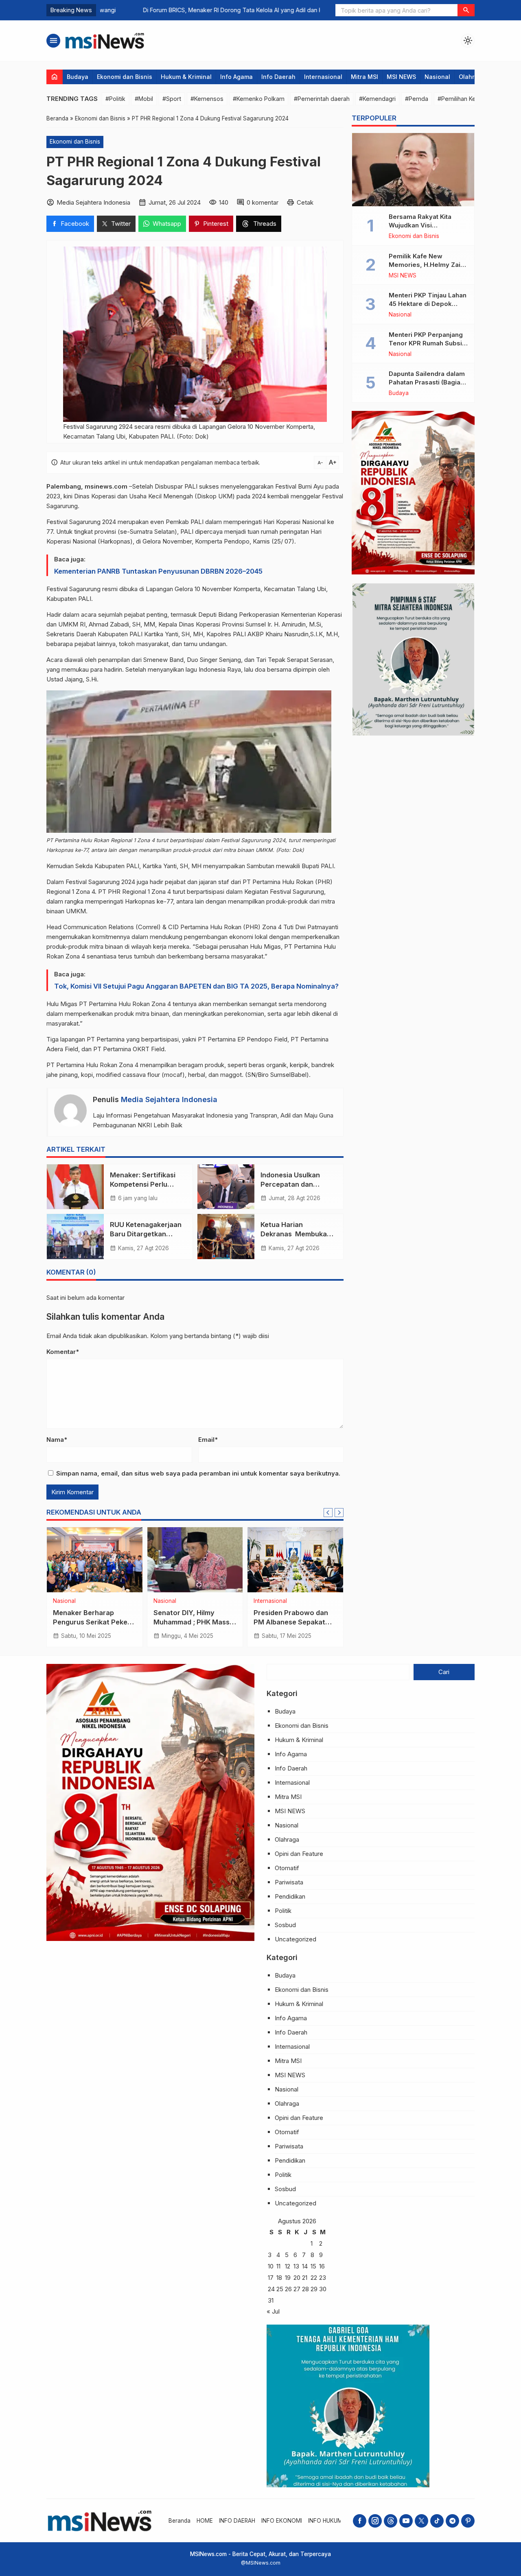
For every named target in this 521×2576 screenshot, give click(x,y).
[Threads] (391, 2521)
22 (314, 2278)
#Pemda (417, 99)
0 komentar (263, 202)
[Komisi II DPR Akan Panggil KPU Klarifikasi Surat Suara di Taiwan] (95, 1560)
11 (278, 2266)
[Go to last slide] (328, 1513)
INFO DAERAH (237, 2521)
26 (288, 2289)
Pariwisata (289, 1882)
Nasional (437, 77)
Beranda (180, 2521)
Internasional (323, 77)
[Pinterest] (468, 2521)
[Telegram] (452, 2521)
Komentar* (63, 1352)
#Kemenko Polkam (259, 99)
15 (313, 2266)
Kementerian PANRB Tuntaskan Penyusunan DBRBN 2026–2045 (158, 571)
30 (323, 2289)
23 (323, 2278)
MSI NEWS (401, 77)
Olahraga (472, 77)
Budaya (78, 77)
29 (314, 2289)
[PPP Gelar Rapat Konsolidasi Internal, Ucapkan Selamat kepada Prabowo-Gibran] (195, 1560)
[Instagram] (375, 2521)
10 (271, 2266)
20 (297, 2278)
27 (297, 2289)
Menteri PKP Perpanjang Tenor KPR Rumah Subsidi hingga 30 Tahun (428, 343)
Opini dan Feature (299, 1854)
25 (280, 2289)
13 (296, 2266)
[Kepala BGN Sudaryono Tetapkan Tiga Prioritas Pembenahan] (295, 1560)
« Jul (273, 2311)
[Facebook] (360, 2521)
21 (305, 2278)
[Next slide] (339, 1513)
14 (305, 2266)
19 (288, 2278)
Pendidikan (290, 1896)
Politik (95, 1601)
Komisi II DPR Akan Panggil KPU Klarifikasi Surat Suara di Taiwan (90, 1622)
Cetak (305, 202)
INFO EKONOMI (282, 2521)
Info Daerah (278, 77)
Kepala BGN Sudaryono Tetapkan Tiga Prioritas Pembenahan (292, 1622)
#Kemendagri (377, 99)
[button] (466, 10)
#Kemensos (207, 99)
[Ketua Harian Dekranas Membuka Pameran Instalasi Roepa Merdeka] (226, 1236)
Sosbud (285, 1925)
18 (279, 2278)
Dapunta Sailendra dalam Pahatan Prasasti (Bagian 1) (427, 382)
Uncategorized (296, 1939)
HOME (205, 2521)
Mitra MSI (364, 77)
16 (322, 2266)
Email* (208, 1440)
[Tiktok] (437, 2521)
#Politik (115, 99)
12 (288, 2266)
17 (271, 2278)
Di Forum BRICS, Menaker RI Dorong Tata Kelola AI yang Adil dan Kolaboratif (203, 10)
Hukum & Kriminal (186, 77)
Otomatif (287, 1868)
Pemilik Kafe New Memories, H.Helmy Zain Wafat (426, 265)
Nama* (57, 1440)
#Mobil (144, 99)
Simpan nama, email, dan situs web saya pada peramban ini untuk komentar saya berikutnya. (198, 1473)
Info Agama (236, 77)
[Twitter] (421, 2521)
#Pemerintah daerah (322, 99)
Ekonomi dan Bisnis (125, 77)
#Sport (172, 99)
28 (305, 2289)
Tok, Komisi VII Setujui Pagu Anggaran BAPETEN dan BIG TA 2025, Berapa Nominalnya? (196, 986)
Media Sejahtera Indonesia (169, 1099)
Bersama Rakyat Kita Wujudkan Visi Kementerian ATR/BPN (423, 225)
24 (271, 2289)
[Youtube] (406, 2521)
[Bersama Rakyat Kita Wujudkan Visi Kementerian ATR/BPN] (413, 170)
